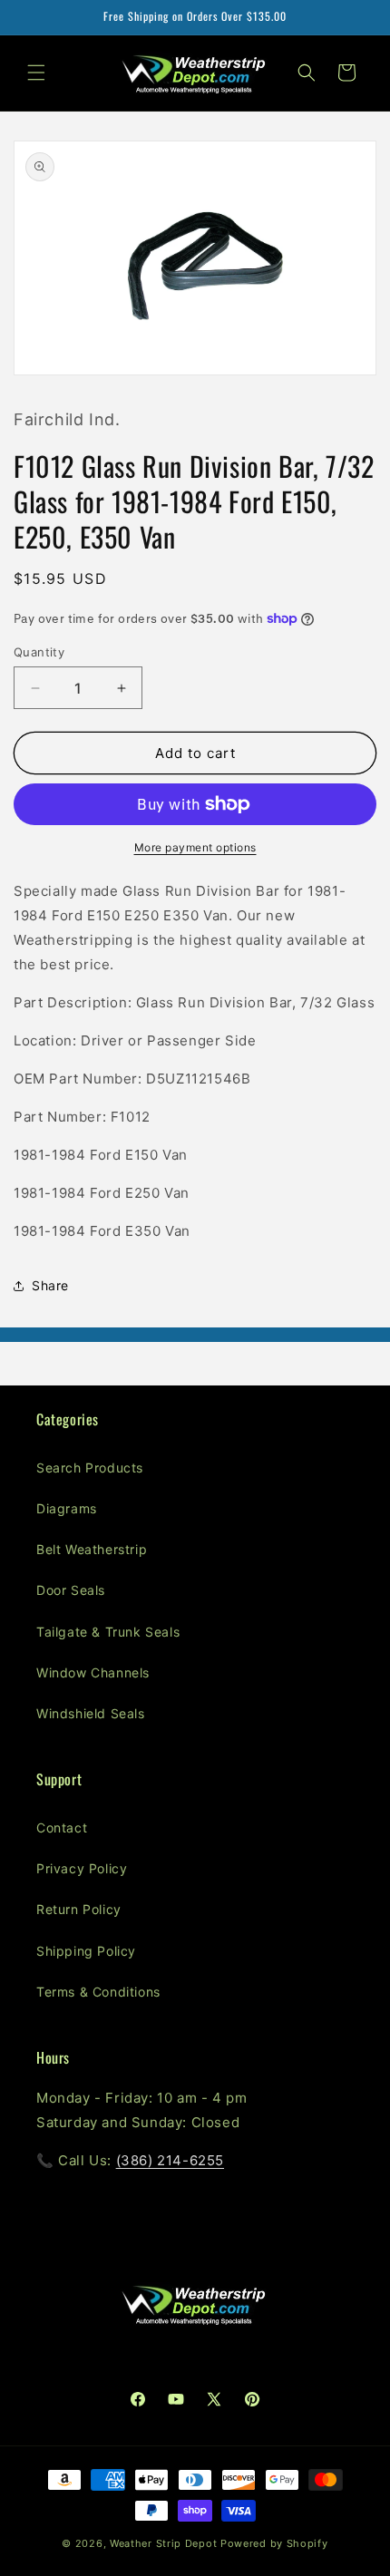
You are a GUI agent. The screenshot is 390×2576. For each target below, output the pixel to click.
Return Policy (79, 1909)
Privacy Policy (82, 1868)
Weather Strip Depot (163, 2543)
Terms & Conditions (98, 1992)
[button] (36, 73)
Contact (62, 1828)
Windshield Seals (91, 1713)
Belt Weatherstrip (92, 1549)
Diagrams (67, 1508)
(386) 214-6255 (170, 2160)
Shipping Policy (86, 1951)
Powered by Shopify (274, 2543)
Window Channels (93, 1672)
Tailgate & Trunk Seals (108, 1632)
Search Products (90, 1468)
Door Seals (71, 1590)
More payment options (195, 847)
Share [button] (50, 1285)
